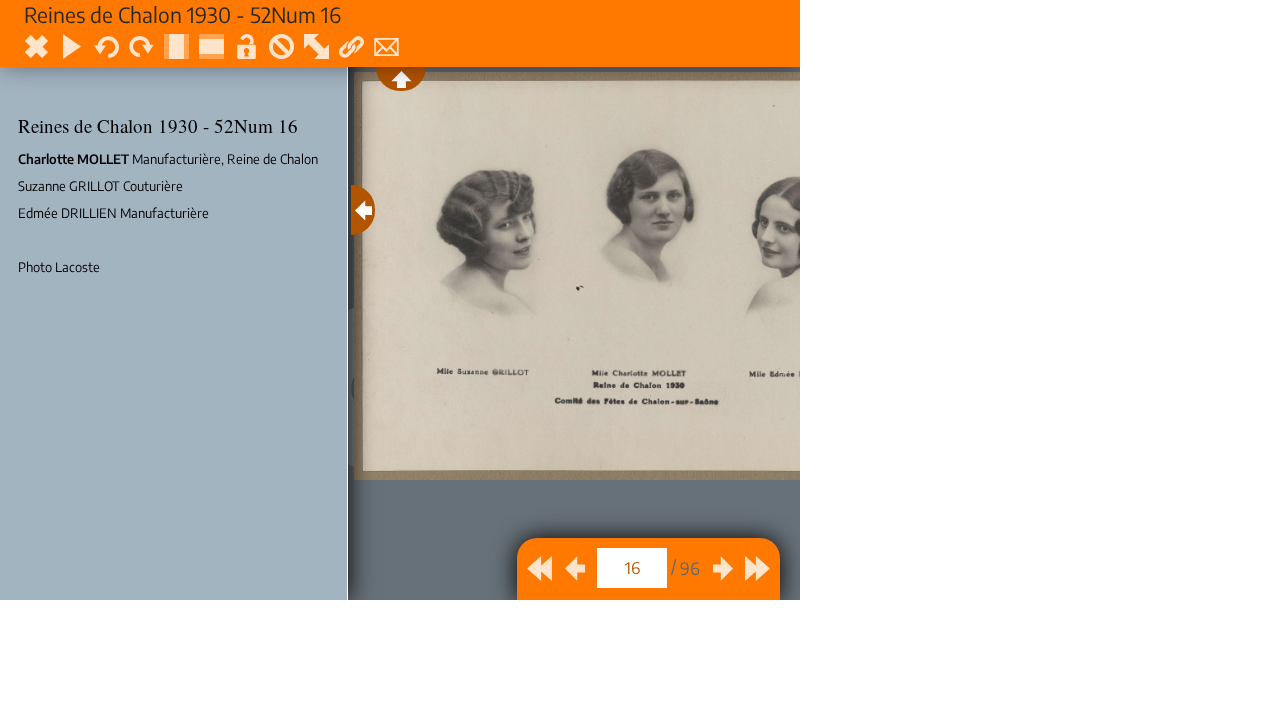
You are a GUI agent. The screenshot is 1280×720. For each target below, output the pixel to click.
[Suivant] (722, 568)
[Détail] (363, 210)
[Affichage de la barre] (401, 79)
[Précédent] (574, 568)
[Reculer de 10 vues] (539, 568)
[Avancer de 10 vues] (757, 568)
